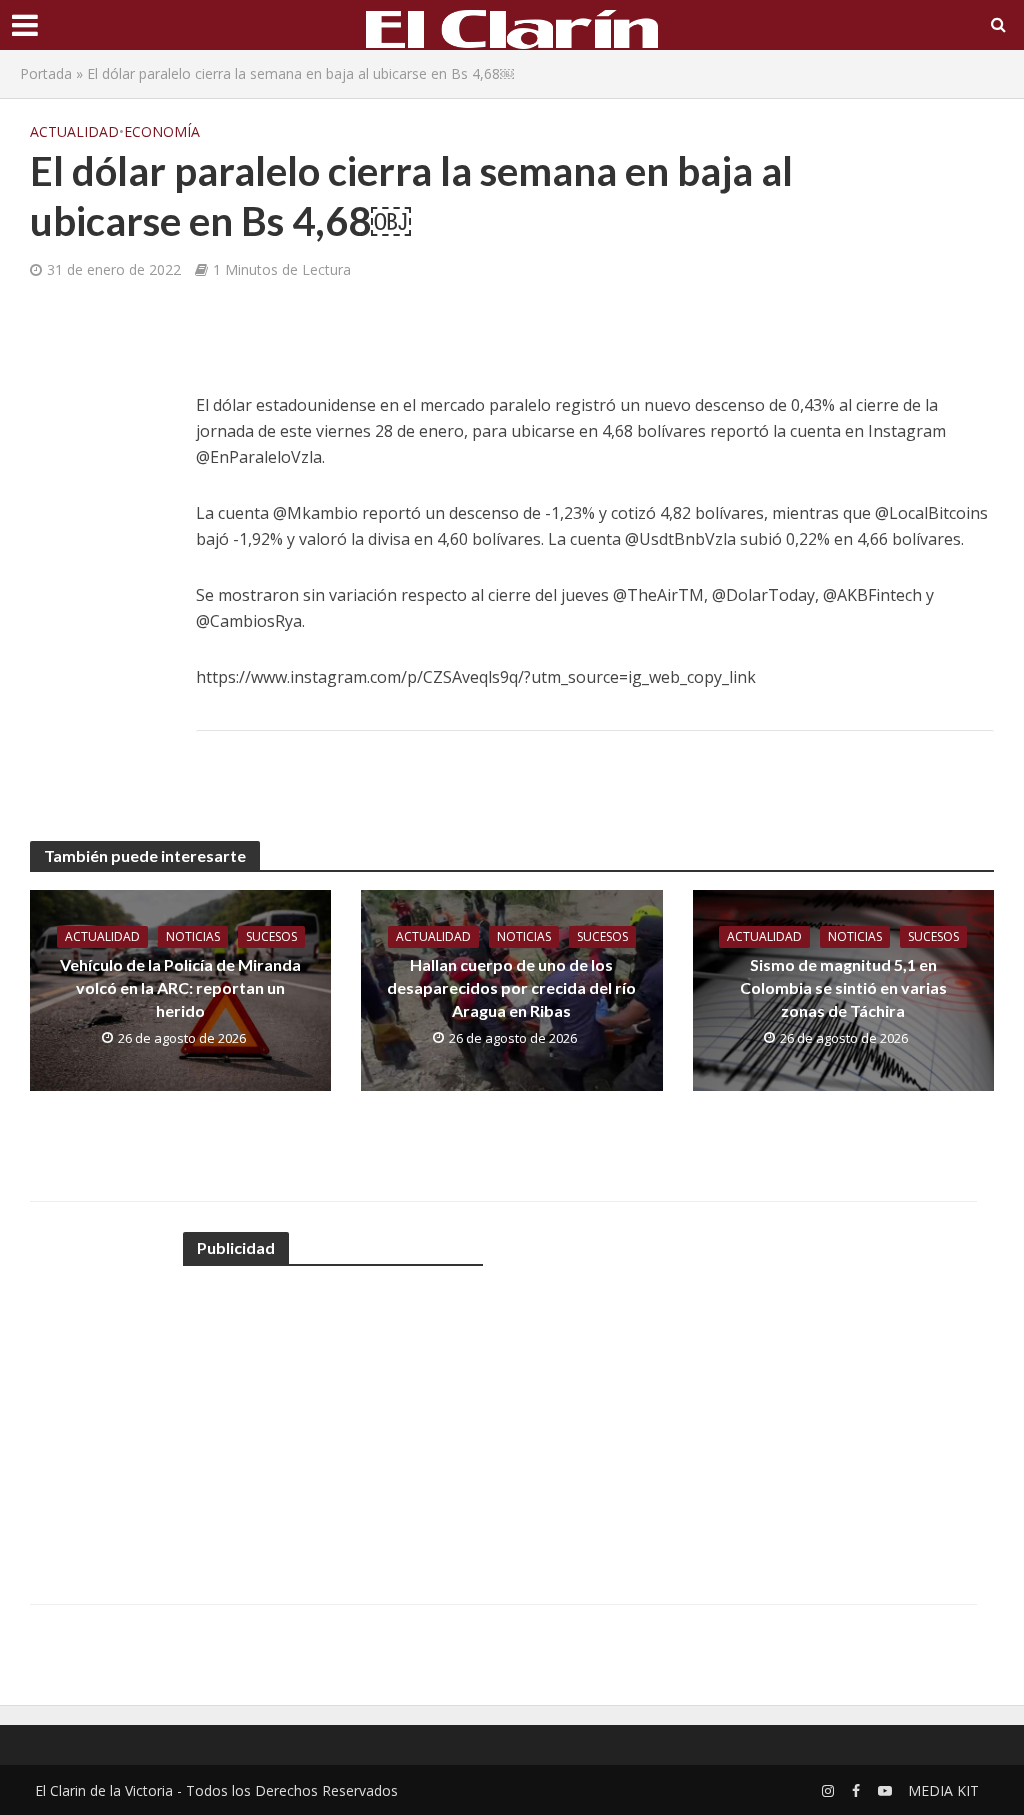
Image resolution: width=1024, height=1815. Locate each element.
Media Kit (943, 1790)
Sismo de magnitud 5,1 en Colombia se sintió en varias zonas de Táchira (843, 987)
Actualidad (74, 131)
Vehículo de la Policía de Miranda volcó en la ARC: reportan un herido (180, 987)
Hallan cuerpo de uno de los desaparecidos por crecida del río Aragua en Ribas (511, 987)
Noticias (193, 936)
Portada (46, 73)
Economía (162, 131)
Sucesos (271, 936)
